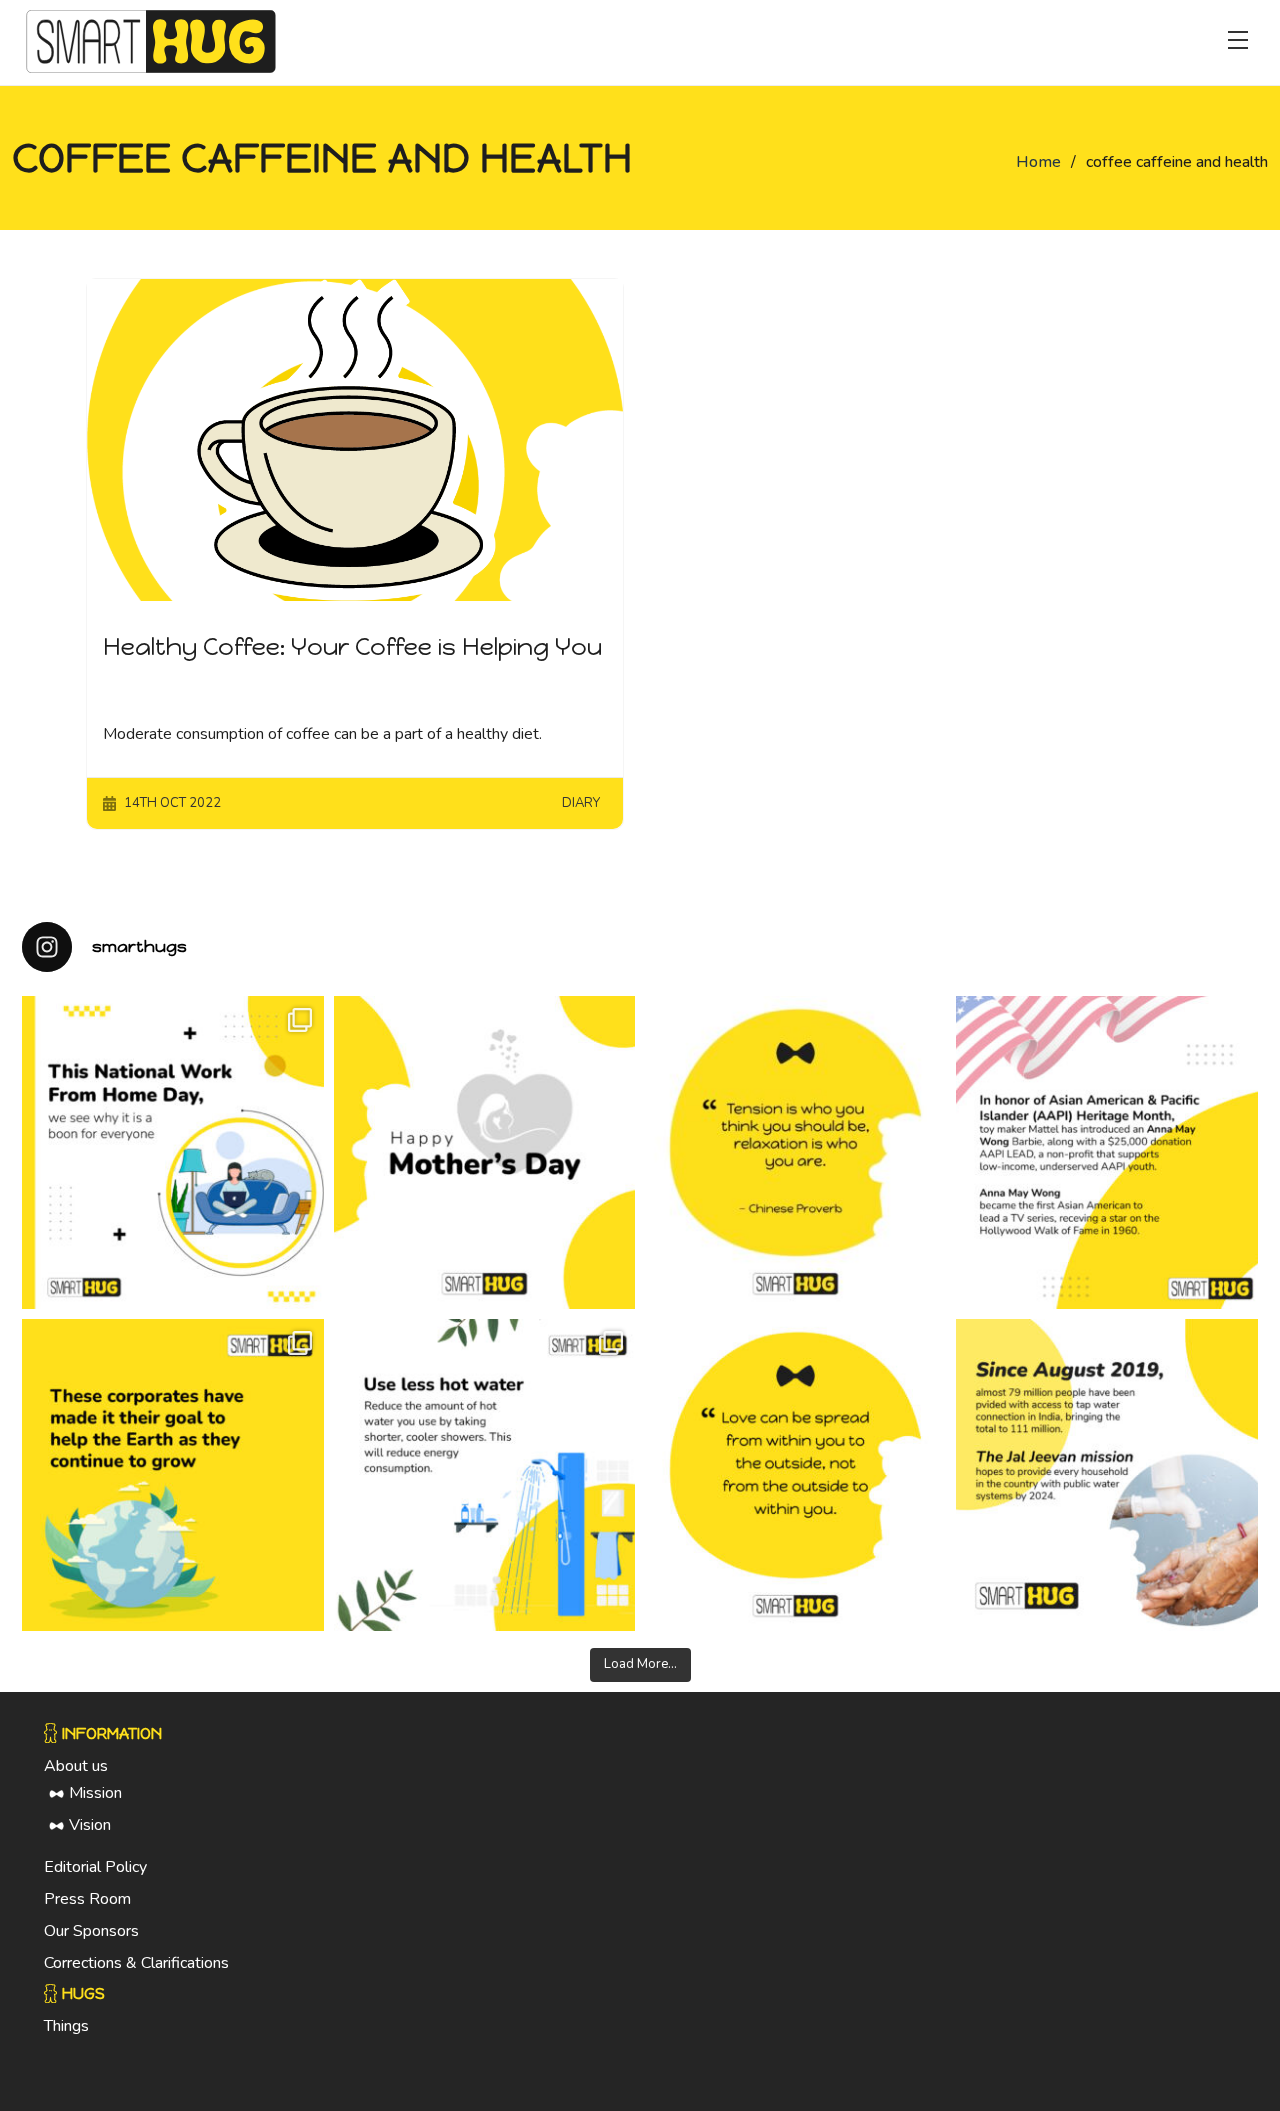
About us (76, 1766)
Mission (95, 1793)
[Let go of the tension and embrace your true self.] (795, 1152)
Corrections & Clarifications (136, 1963)
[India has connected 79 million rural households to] (1106, 1475)
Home (1038, 162)
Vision (90, 1825)
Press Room (87, 1899)
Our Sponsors (91, 1931)
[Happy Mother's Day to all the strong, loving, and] (484, 1152)
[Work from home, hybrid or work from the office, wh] (172, 1152)
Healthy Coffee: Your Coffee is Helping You (352, 646)
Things (66, 2026)
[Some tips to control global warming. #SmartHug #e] (484, 1475)
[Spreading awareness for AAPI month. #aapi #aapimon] (1106, 1152)
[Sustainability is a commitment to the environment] (172, 1475)
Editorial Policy (95, 1867)
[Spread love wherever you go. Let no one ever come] (795, 1475)
